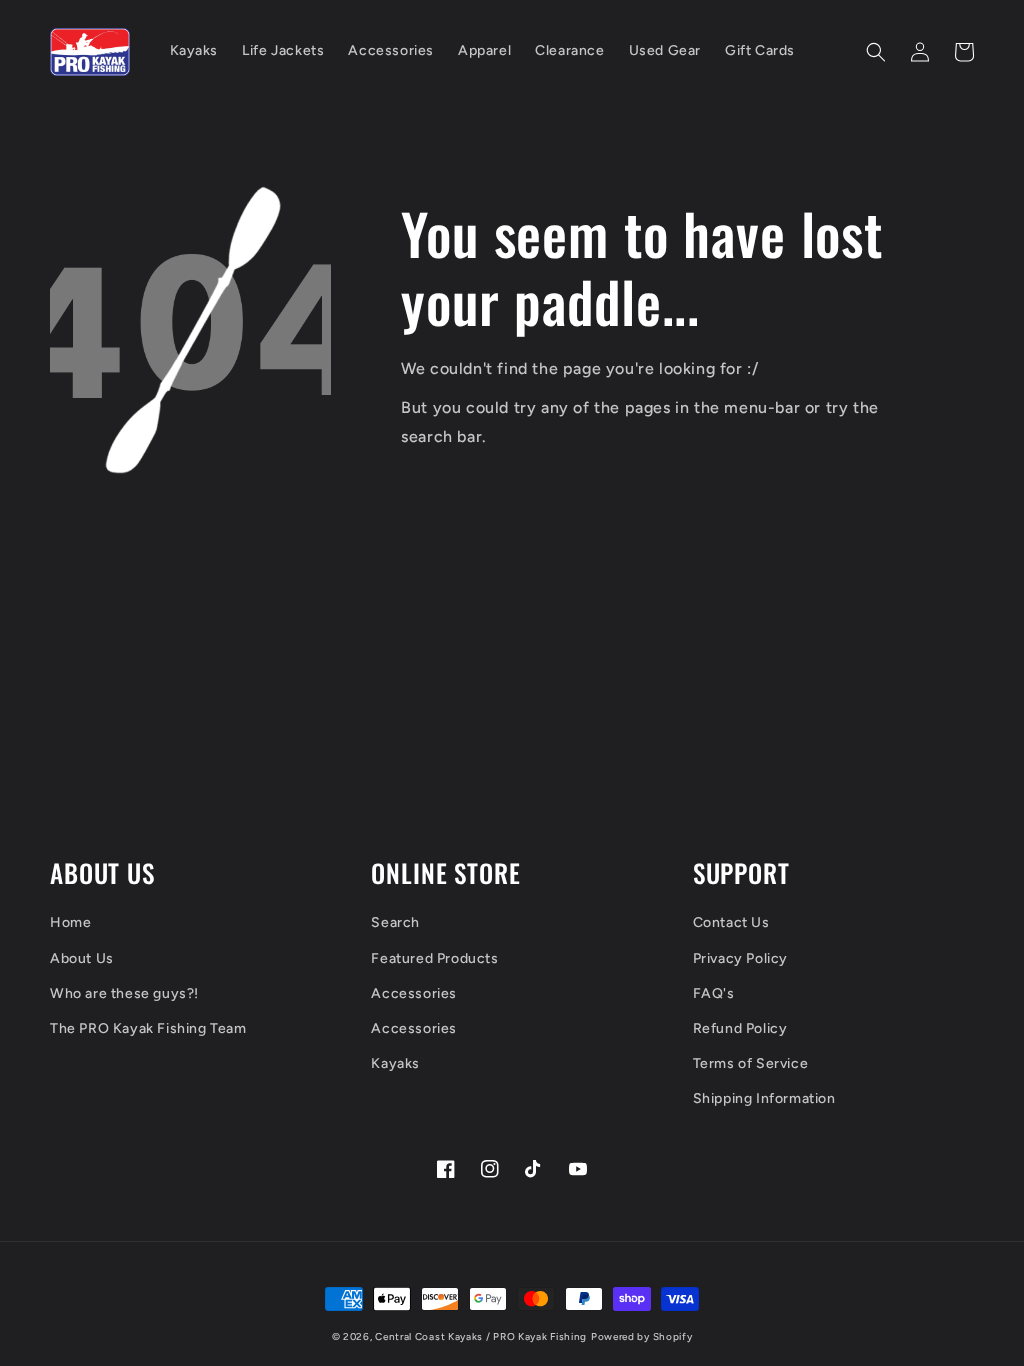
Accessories (414, 993)
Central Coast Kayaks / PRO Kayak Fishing (481, 1336)
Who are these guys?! (124, 993)
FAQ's (714, 993)
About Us (82, 958)
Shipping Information (764, 1098)
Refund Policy (740, 1028)
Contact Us (731, 922)
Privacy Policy (740, 958)
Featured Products (434, 958)
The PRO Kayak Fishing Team (148, 1028)
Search (395, 922)
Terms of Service (751, 1063)
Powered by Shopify (642, 1336)
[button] (876, 52)
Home (70, 922)
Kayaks (395, 1063)
